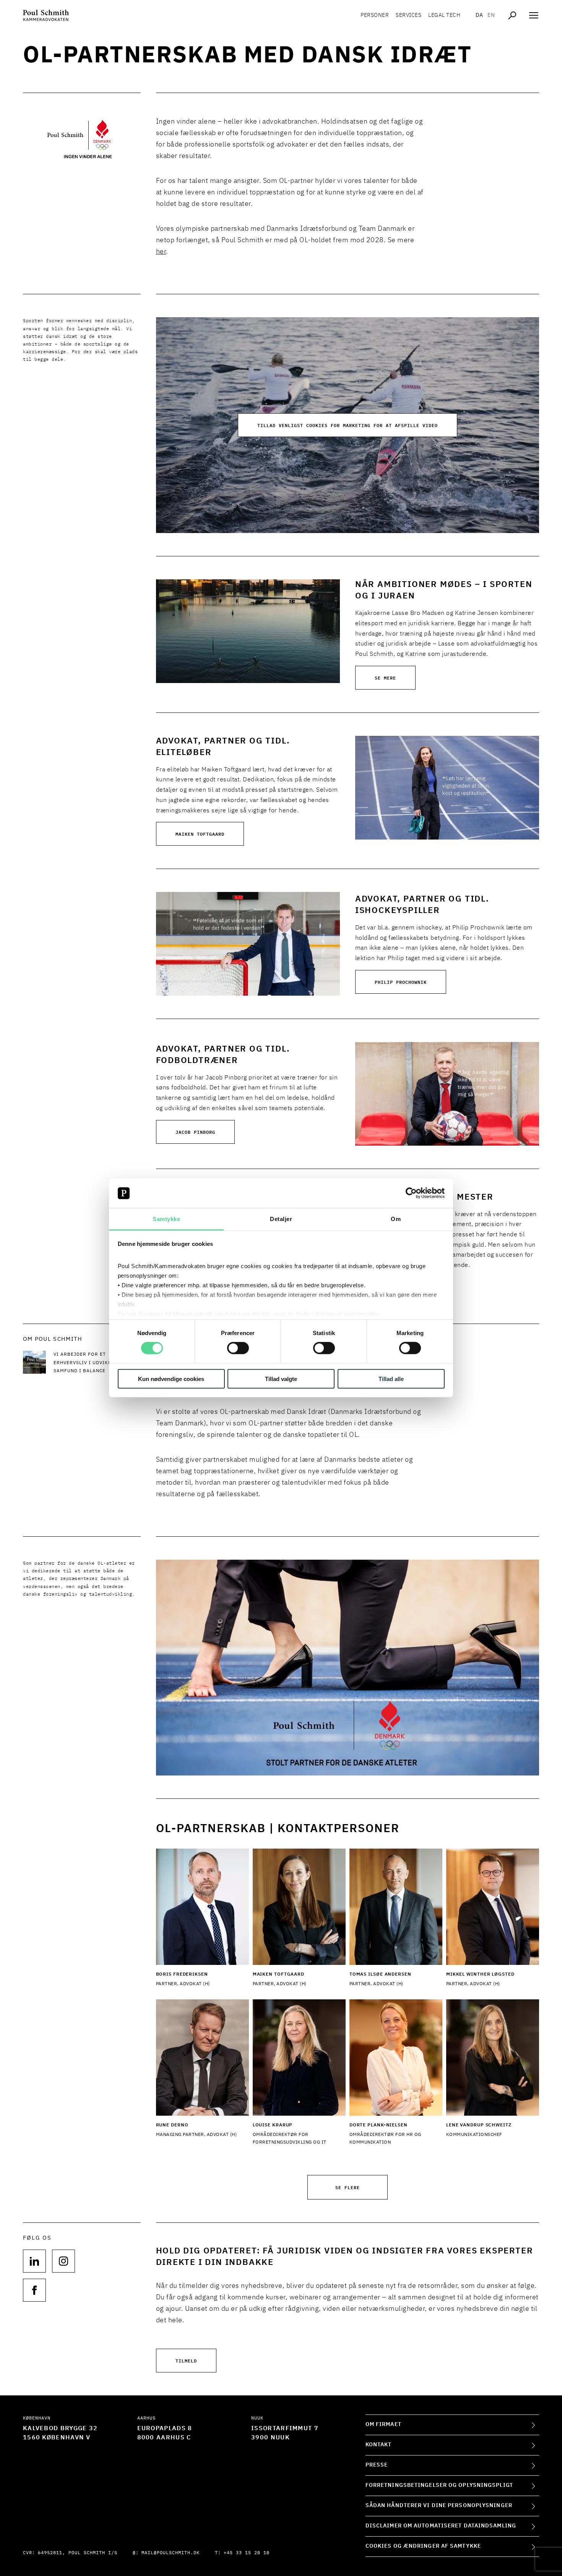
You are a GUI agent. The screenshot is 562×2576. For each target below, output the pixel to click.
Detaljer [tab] (281, 1219)
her (161, 252)
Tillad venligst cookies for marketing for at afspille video (348, 425)
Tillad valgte (281, 1378)
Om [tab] (396, 1219)
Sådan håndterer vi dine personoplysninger (439, 2506)
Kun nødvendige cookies (171, 1378)
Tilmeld (186, 2360)
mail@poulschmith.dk (171, 2553)
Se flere (348, 2187)
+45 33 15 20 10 (247, 2553)
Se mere (385, 677)
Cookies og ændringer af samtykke (423, 2546)
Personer (375, 15)
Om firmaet (383, 2424)
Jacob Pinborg (195, 1132)
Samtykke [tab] (166, 1219)
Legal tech (444, 15)
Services (409, 15)
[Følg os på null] (34, 2261)
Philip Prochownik (401, 982)
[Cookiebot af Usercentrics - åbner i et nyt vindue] (411, 1193)
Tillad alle (391, 1378)
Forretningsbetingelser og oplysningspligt (439, 2485)
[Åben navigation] (534, 15)
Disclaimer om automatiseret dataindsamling (441, 2526)
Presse (377, 2465)
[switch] (238, 1348)
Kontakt (379, 2445)
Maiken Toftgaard (200, 834)
